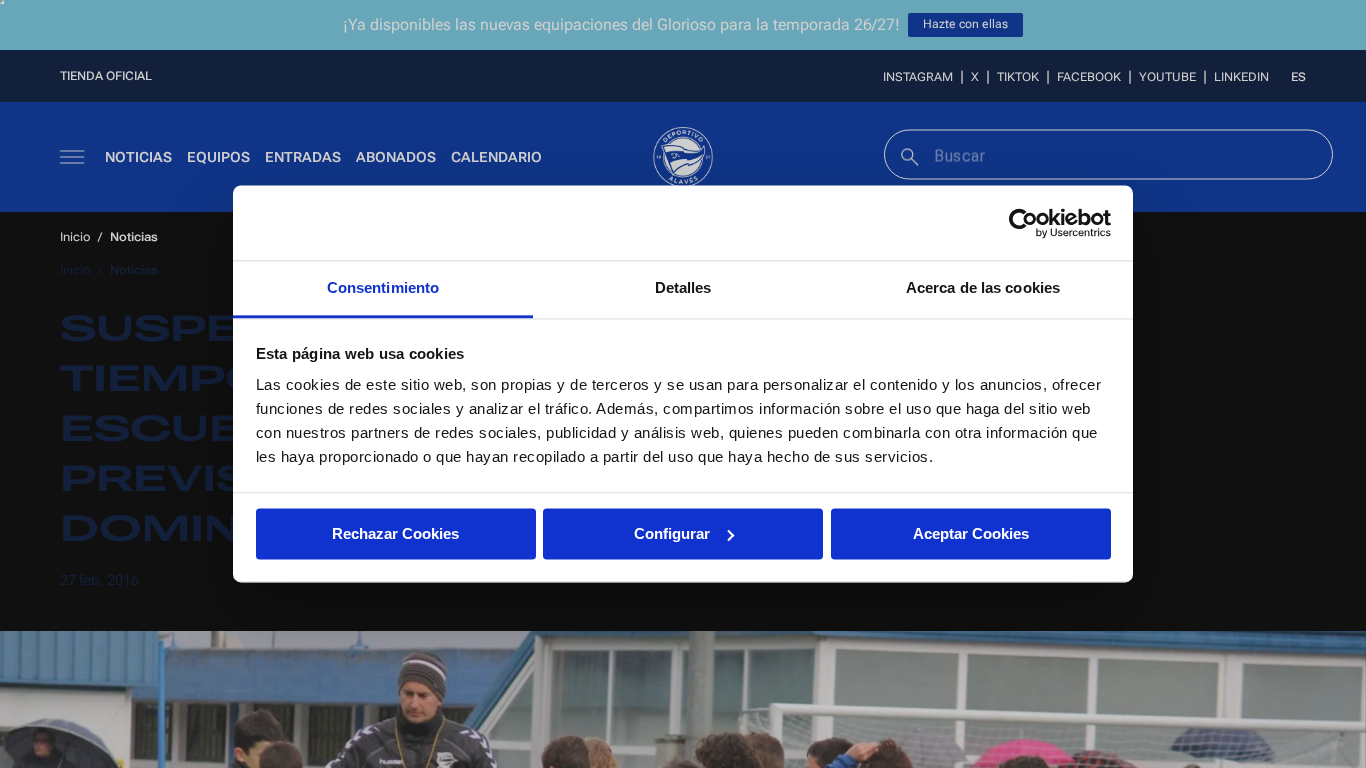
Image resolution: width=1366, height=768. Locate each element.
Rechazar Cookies (395, 533)
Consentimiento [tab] (383, 287)
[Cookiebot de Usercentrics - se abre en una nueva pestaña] (1023, 223)
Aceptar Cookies (971, 533)
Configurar (672, 533)
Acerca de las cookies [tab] (983, 287)
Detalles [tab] (683, 287)
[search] (907, 154)
